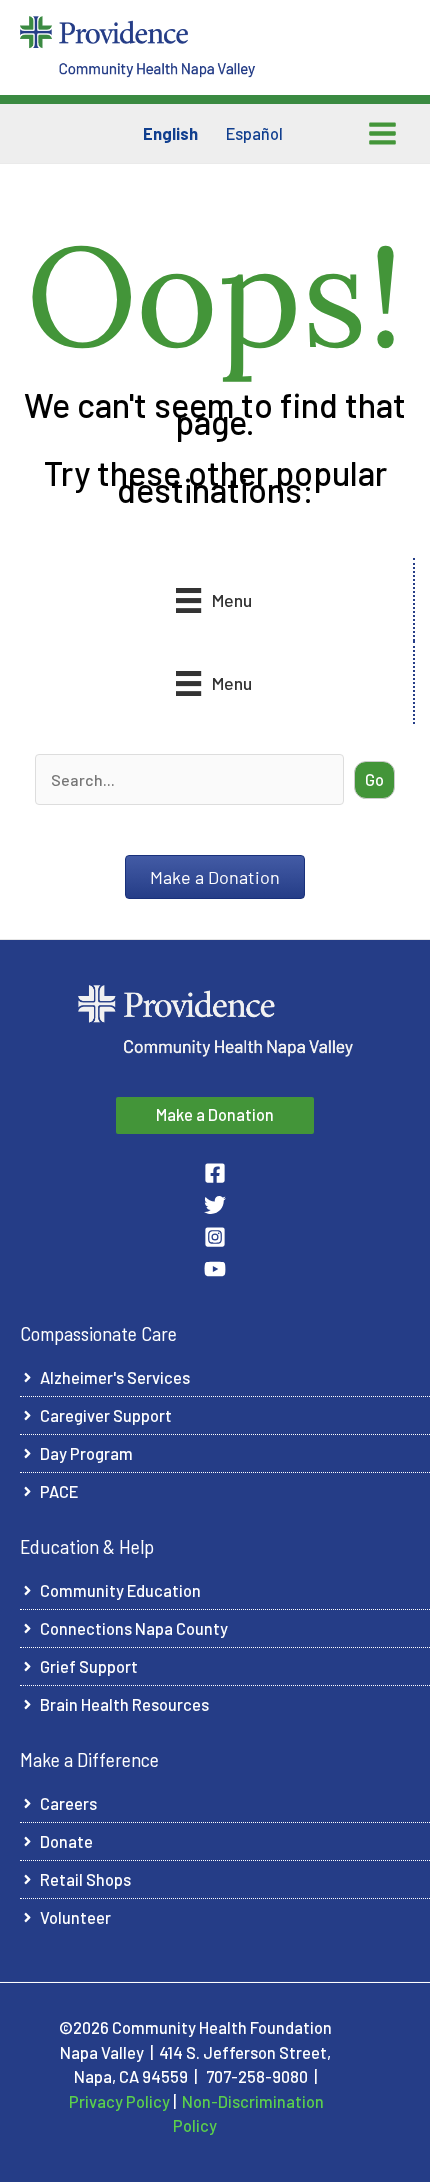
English (170, 133)
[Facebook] (215, 1173)
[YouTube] (215, 1269)
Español (254, 133)
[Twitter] (215, 1205)
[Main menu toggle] (382, 134)
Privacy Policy (119, 2101)
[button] (374, 780)
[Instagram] (215, 1237)
